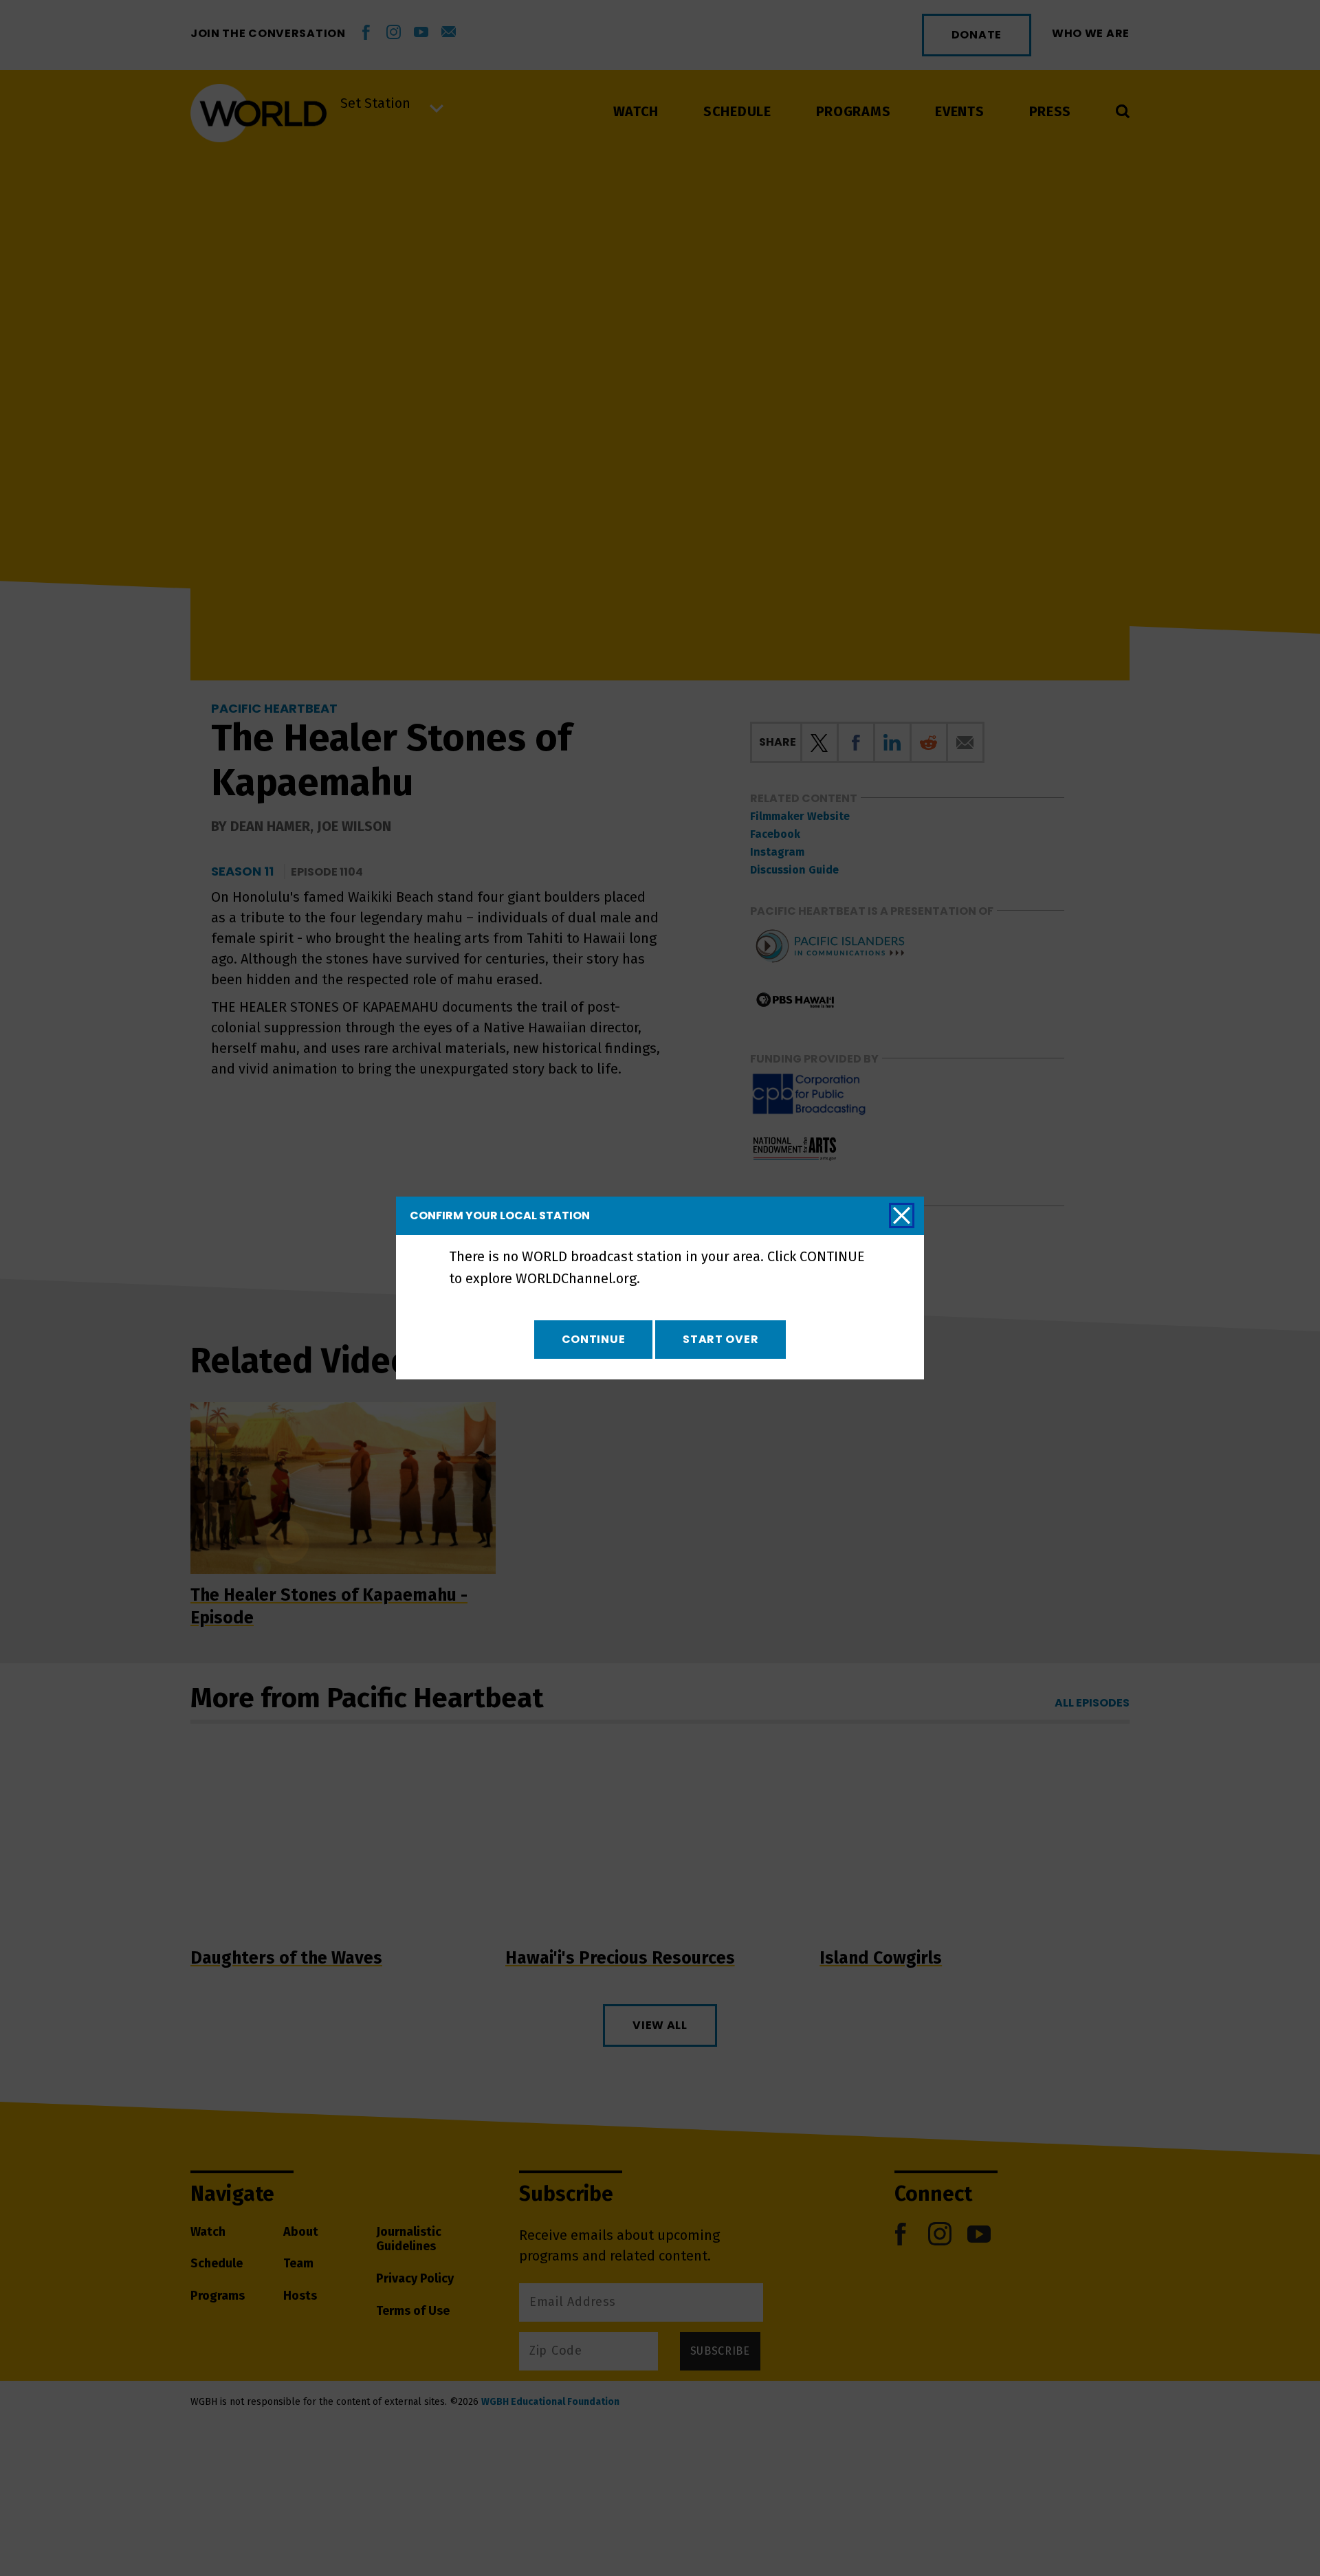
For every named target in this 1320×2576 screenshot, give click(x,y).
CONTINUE (594, 1339)
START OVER (720, 1339)
